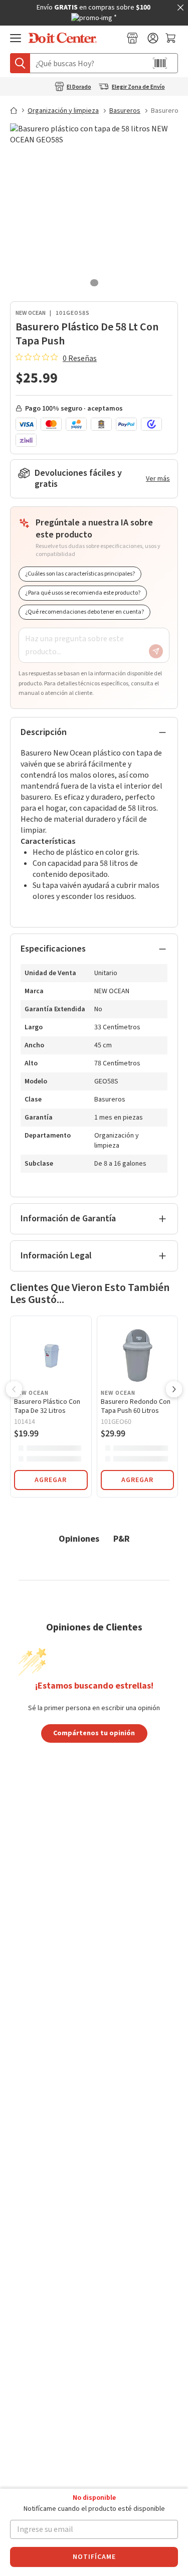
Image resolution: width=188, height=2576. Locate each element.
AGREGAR (51, 1480)
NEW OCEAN (31, 313)
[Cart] (172, 38)
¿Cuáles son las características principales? (80, 574)
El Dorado (79, 87)
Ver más (158, 479)
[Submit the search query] (20, 63)
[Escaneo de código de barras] (160, 63)
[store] (132, 38)
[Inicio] (18, 110)
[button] (14, 1390)
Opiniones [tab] (79, 1538)
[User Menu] (153, 38)
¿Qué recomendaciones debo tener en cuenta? (84, 612)
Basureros (125, 111)
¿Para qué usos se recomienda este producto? (83, 593)
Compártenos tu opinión (94, 1733)
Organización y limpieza (63, 111)
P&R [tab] (122, 1538)
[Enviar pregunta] (156, 651)
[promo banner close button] (180, 8)
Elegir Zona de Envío (138, 87)
